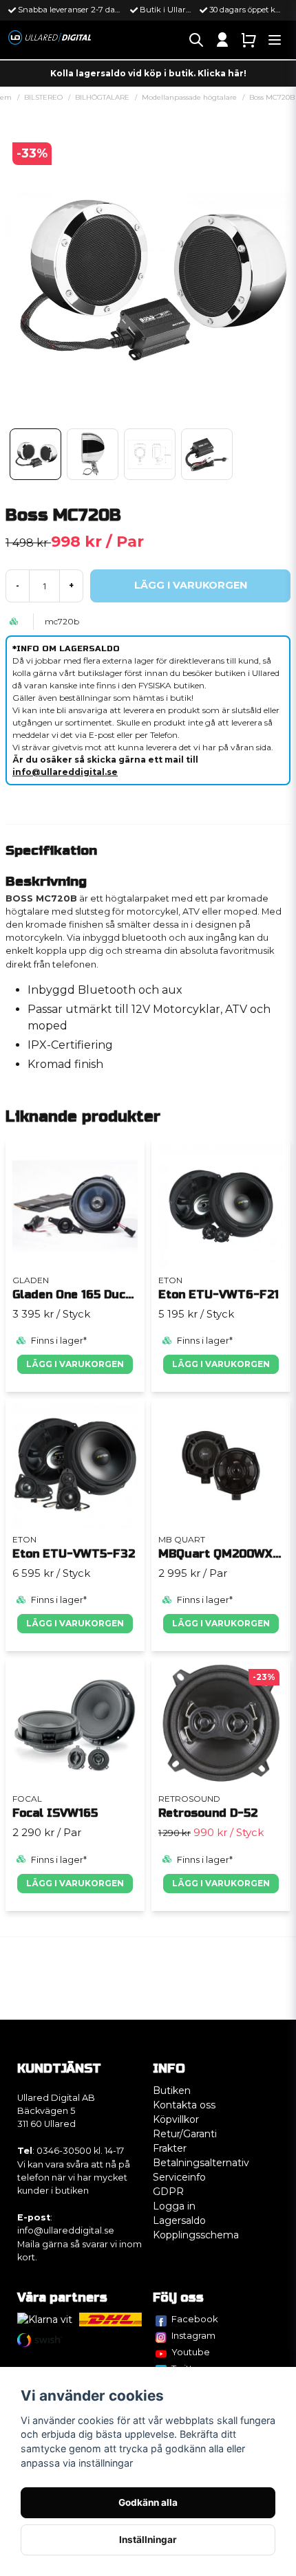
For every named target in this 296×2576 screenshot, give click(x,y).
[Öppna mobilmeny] (275, 40)
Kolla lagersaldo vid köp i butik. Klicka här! (148, 73)
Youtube (191, 2352)
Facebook (195, 2319)
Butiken (172, 2091)
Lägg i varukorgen (75, 1364)
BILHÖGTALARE (102, 97)
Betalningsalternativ (201, 2163)
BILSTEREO (43, 97)
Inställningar (148, 2540)
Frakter (170, 2148)
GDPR (168, 2192)
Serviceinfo (179, 2177)
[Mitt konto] (222, 40)
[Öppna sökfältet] (196, 40)
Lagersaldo (179, 2220)
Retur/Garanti (185, 2134)
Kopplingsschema (196, 2235)
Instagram (193, 2335)
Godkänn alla (148, 2502)
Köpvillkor (176, 2119)
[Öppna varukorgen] (249, 40)
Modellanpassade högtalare (189, 97)
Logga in (174, 2206)
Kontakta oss (184, 2105)
